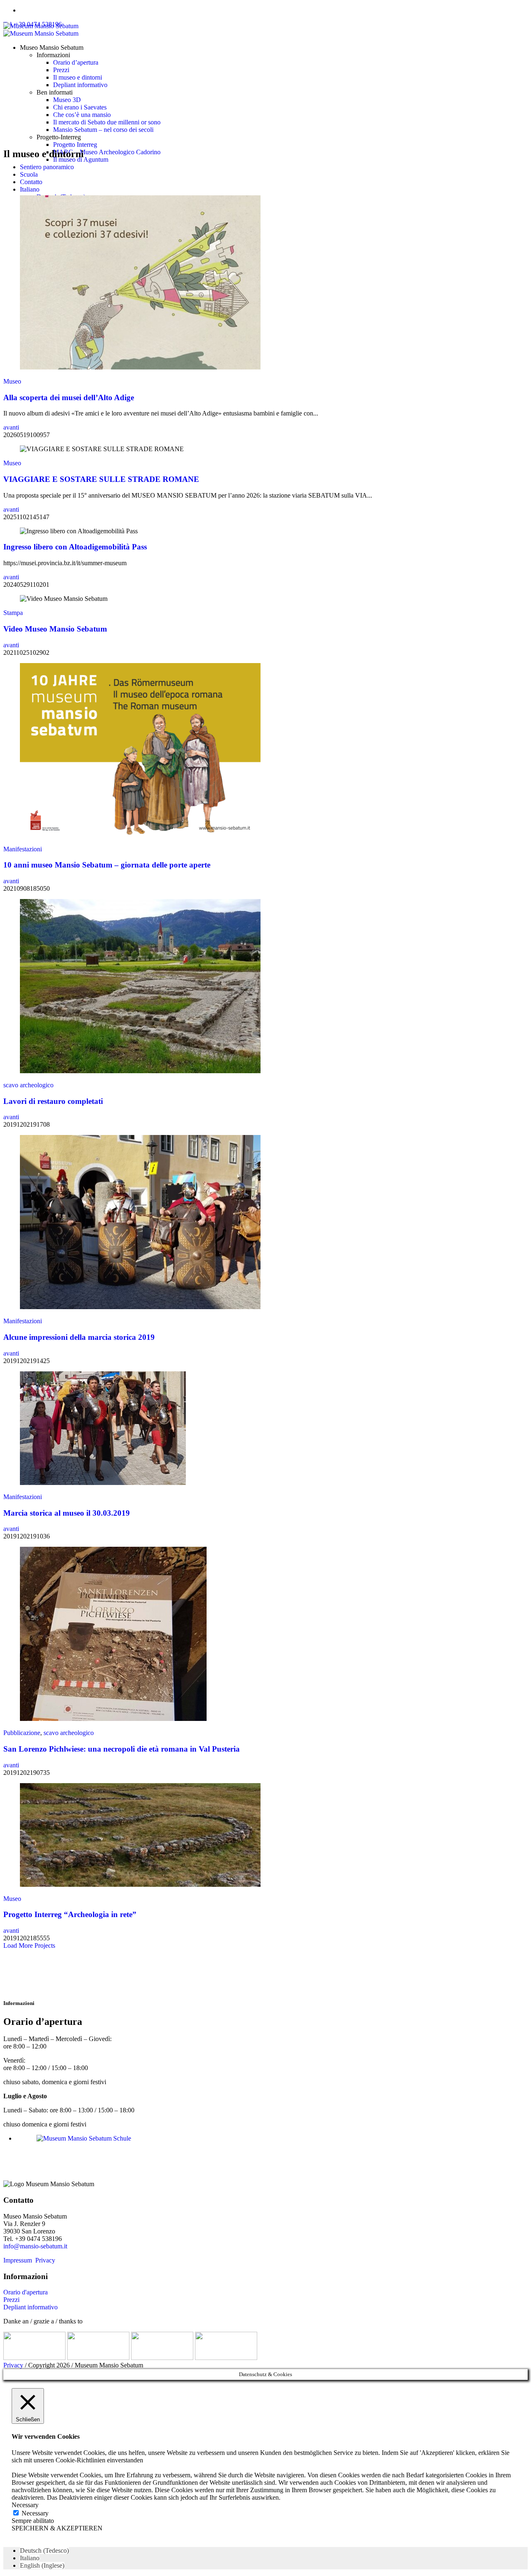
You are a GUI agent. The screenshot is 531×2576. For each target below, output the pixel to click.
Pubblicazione (22, 1733)
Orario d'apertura (26, 2292)
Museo (12, 381)
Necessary (35, 2513)
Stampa (13, 613)
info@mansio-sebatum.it (35, 2246)
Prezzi (11, 2300)
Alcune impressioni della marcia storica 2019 (79, 1337)
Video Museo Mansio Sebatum (55, 629)
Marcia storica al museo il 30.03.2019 (67, 1513)
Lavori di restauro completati (53, 1101)
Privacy (45, 2260)
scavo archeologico (28, 1085)
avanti (11, 427)
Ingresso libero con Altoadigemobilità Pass (75, 547)
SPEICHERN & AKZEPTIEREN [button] (57, 2528)
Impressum (18, 2260)
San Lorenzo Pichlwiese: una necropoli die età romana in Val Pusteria (122, 1749)
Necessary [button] (25, 2505)
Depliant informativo (30, 2307)
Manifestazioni (23, 849)
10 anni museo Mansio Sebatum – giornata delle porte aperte (107, 865)
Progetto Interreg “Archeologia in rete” (70, 1914)
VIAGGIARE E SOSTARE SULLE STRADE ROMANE (101, 479)
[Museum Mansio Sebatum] (41, 30)
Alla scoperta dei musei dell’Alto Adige (69, 397)
